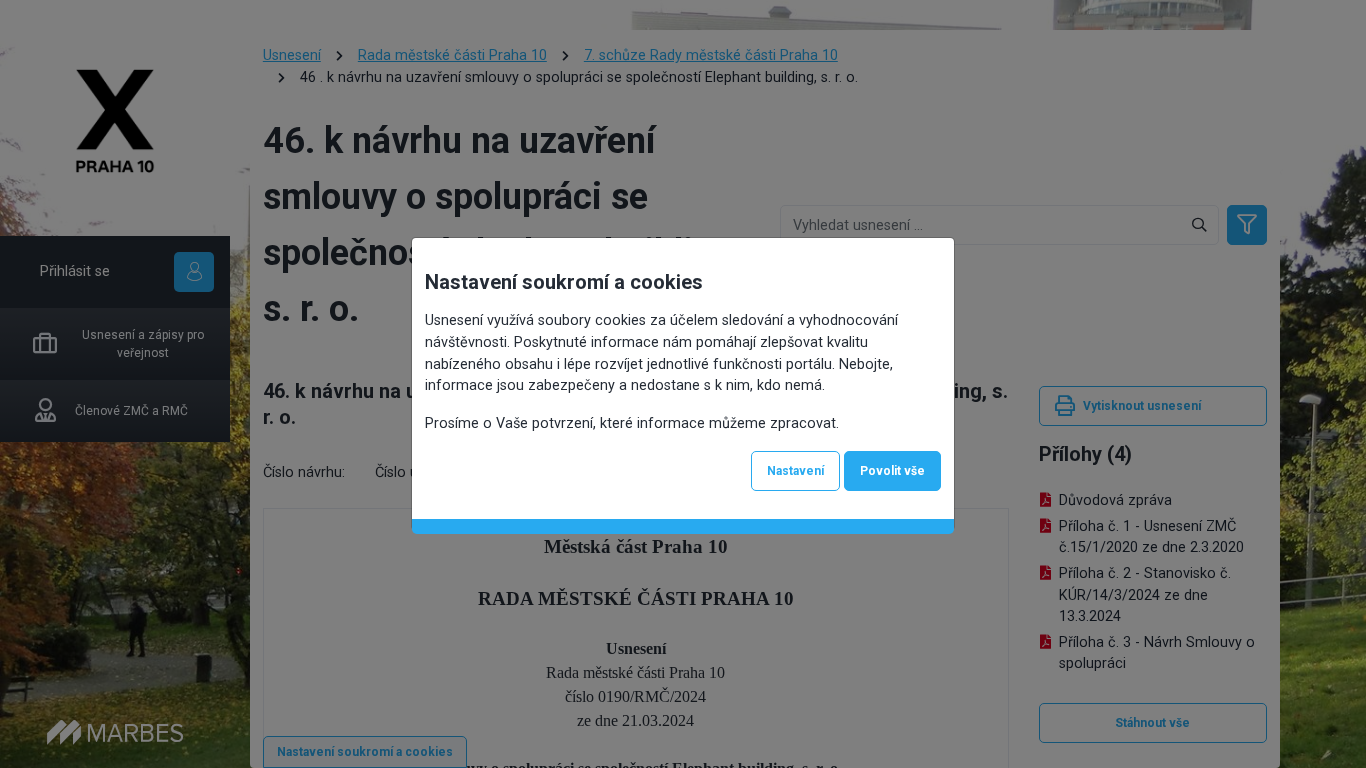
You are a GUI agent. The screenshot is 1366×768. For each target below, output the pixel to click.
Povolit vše (892, 471)
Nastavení (795, 471)
